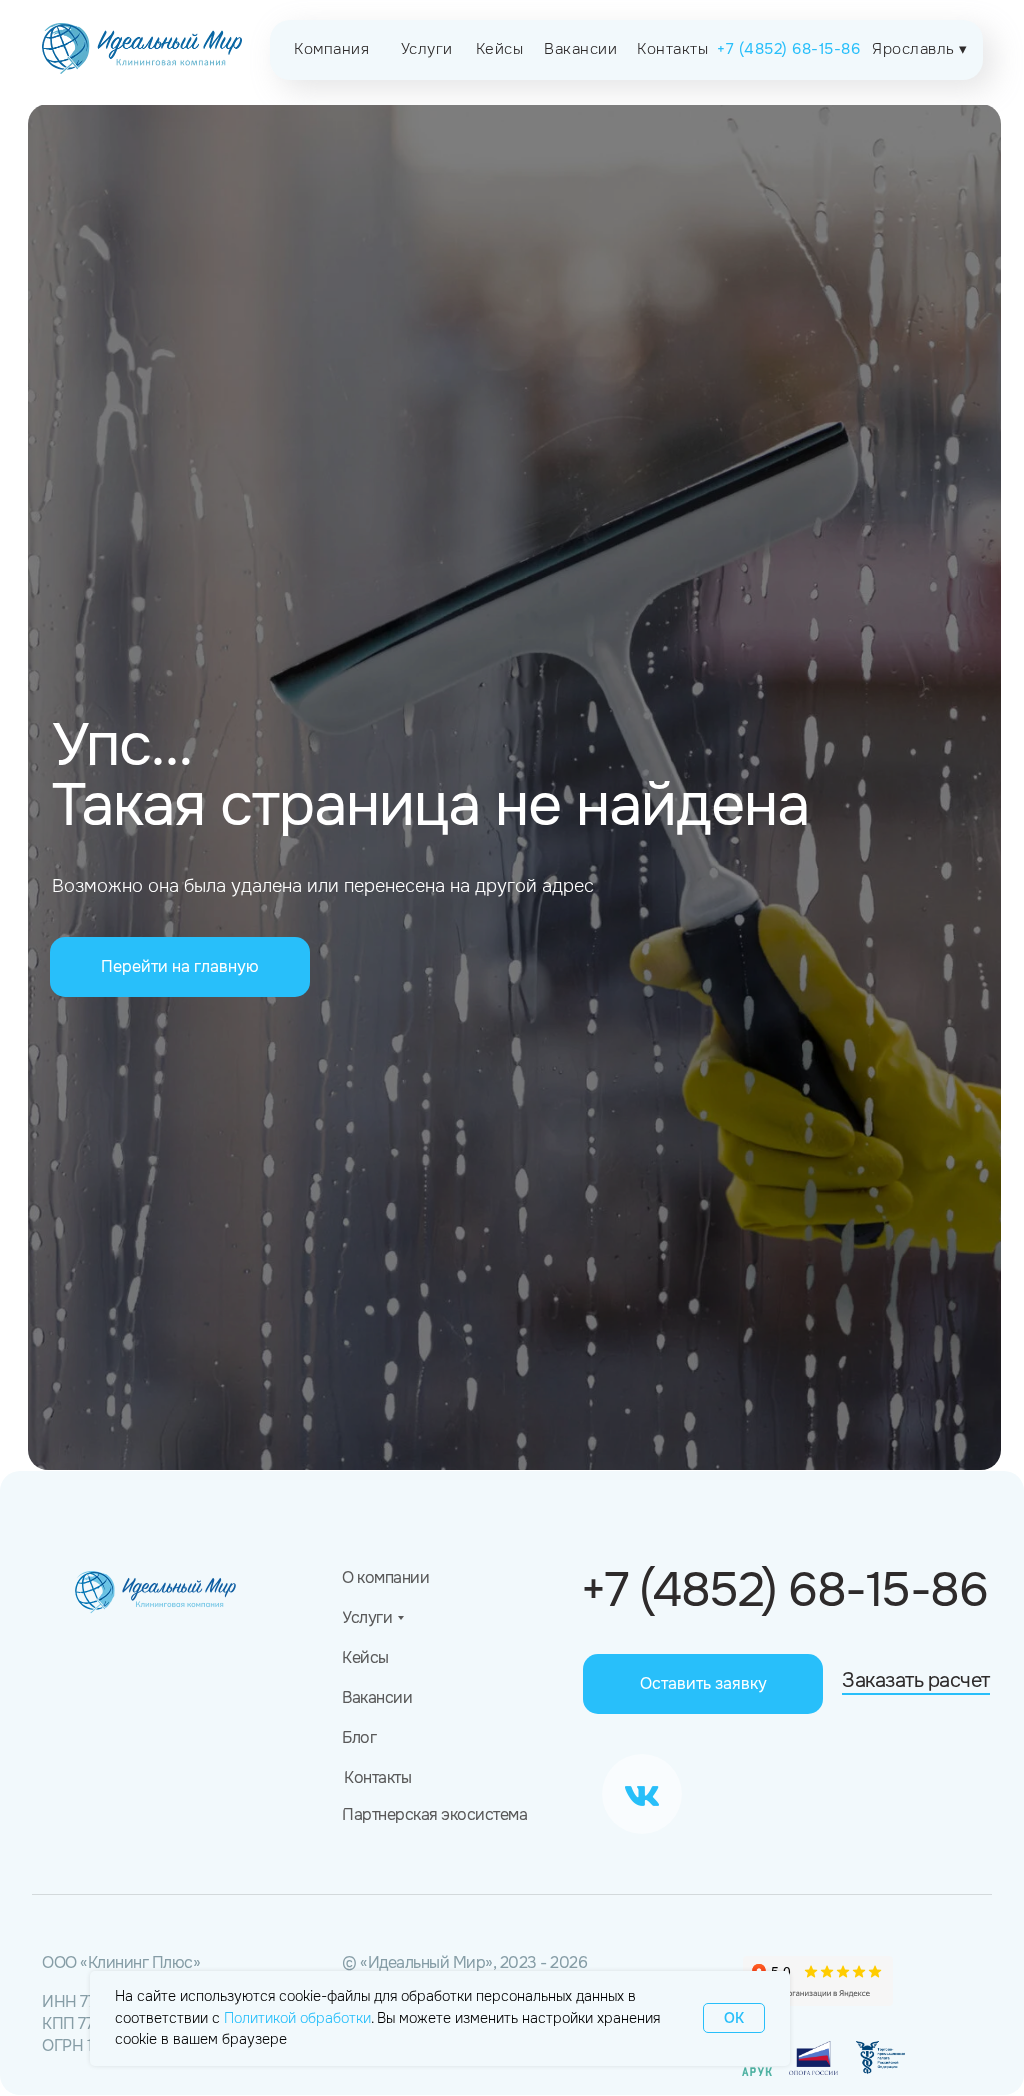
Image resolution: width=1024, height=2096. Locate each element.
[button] (703, 1684)
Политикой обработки (297, 2018)
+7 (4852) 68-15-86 (784, 1590)
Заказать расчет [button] (916, 1680)
